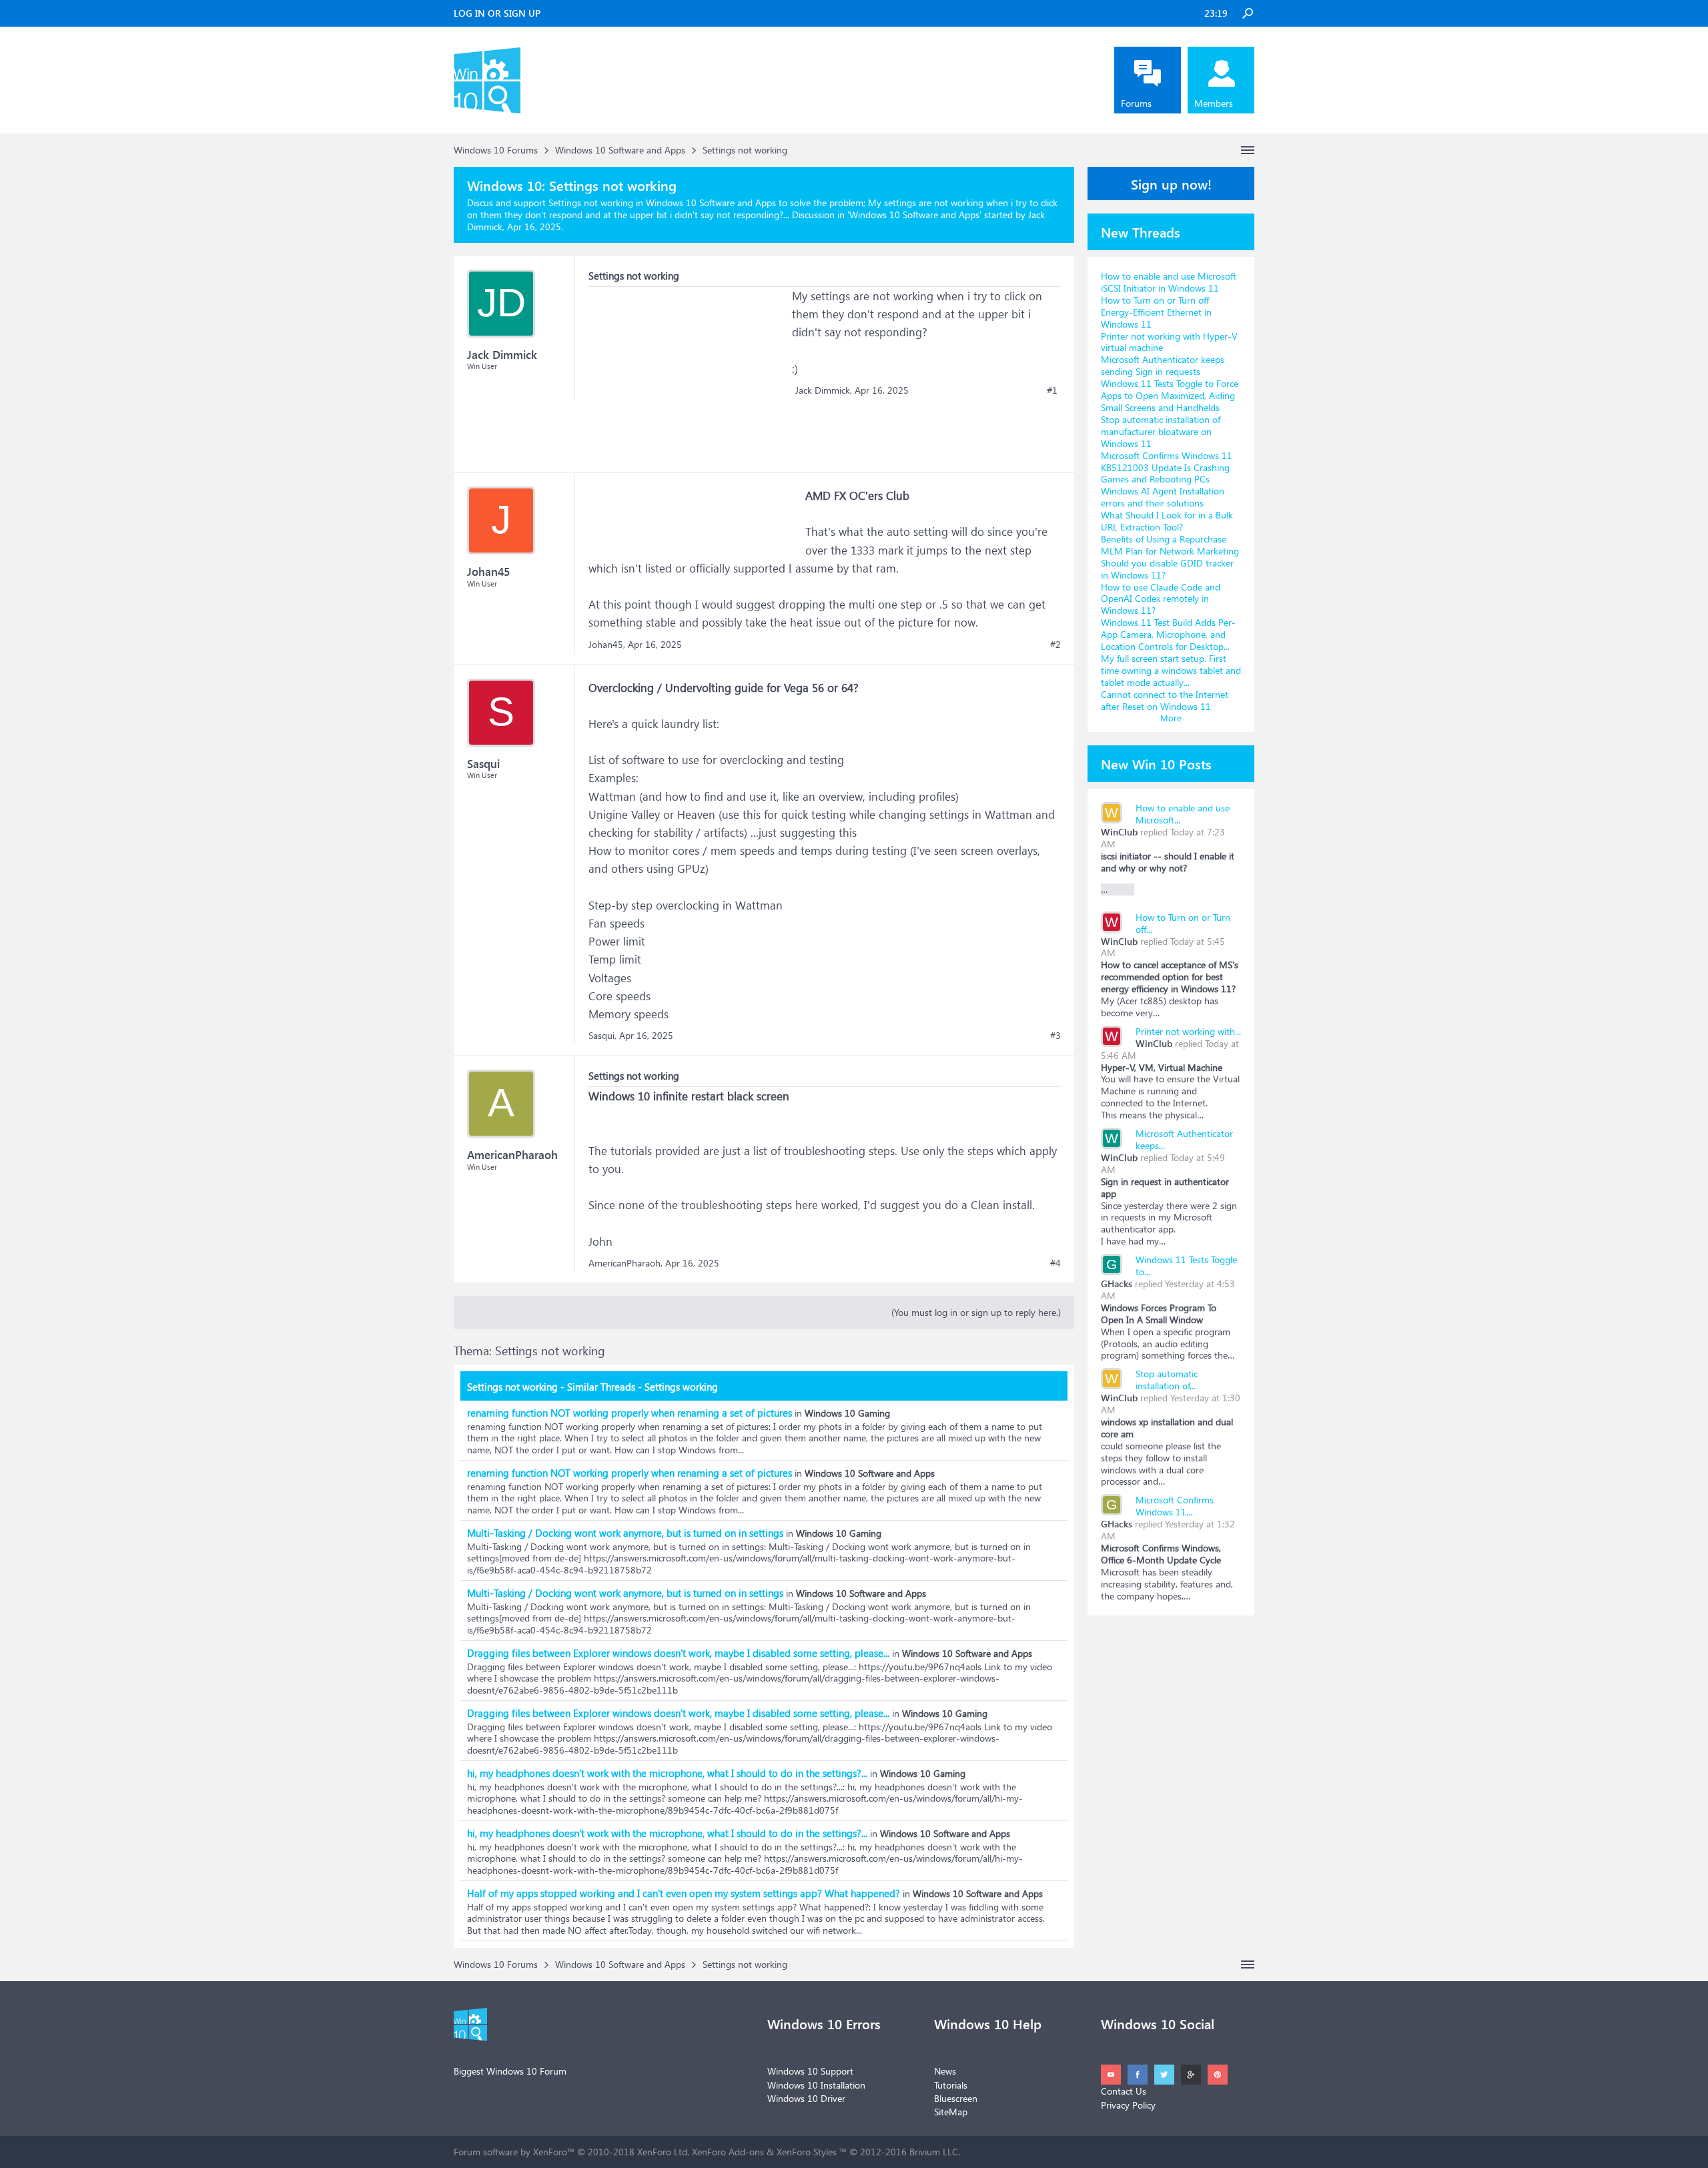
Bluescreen (956, 2098)
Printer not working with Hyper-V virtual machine (1169, 342)
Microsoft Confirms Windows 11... (1175, 1506)
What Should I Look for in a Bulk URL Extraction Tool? (1167, 521)
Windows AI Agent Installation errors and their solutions (1163, 497)
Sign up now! (1171, 184)
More (1171, 718)
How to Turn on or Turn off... (1183, 923)
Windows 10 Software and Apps (914, 215)
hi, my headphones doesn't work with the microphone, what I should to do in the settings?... (667, 1773)
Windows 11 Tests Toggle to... (1186, 1266)
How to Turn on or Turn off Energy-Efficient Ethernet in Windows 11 (1156, 312)
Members (1214, 103)
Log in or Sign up (497, 13)
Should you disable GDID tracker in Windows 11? (1167, 569)
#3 (1055, 1036)
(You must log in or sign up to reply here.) (976, 1312)
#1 (1052, 390)
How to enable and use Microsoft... (1183, 814)
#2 (1055, 645)
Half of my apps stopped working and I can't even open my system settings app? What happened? (684, 1893)
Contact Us (1124, 2091)
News (945, 2071)
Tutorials (951, 2085)
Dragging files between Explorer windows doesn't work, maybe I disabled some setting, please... (678, 1653)
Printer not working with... (1188, 1031)
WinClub (1119, 832)
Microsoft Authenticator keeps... (1184, 1139)
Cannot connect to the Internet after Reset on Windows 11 (1165, 700)
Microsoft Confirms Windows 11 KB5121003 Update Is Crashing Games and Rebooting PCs (1167, 467)
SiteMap (951, 2112)
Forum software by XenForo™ (571, 2152)
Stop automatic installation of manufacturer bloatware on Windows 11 (1161, 431)
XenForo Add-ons (728, 2152)
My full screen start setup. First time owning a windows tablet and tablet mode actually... (1171, 670)
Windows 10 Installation (816, 2085)
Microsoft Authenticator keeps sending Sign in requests (1163, 365)
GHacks (1117, 1284)
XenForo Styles (807, 2152)
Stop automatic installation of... (1167, 1380)
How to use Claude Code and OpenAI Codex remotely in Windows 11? (1161, 599)
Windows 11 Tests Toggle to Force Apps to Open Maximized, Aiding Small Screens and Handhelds (1170, 395)
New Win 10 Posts (1156, 763)
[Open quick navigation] (1248, 150)
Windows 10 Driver (806, 2098)
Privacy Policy (1128, 2105)
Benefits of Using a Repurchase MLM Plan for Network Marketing (1170, 545)
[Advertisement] (689, 370)
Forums (1136, 103)
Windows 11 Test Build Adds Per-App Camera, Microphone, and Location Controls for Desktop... (1168, 634)
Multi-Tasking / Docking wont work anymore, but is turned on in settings (625, 1533)
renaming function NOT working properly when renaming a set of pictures (629, 1413)
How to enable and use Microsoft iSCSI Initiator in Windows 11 (1169, 282)
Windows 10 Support (810, 2071)
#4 (1055, 1263)
